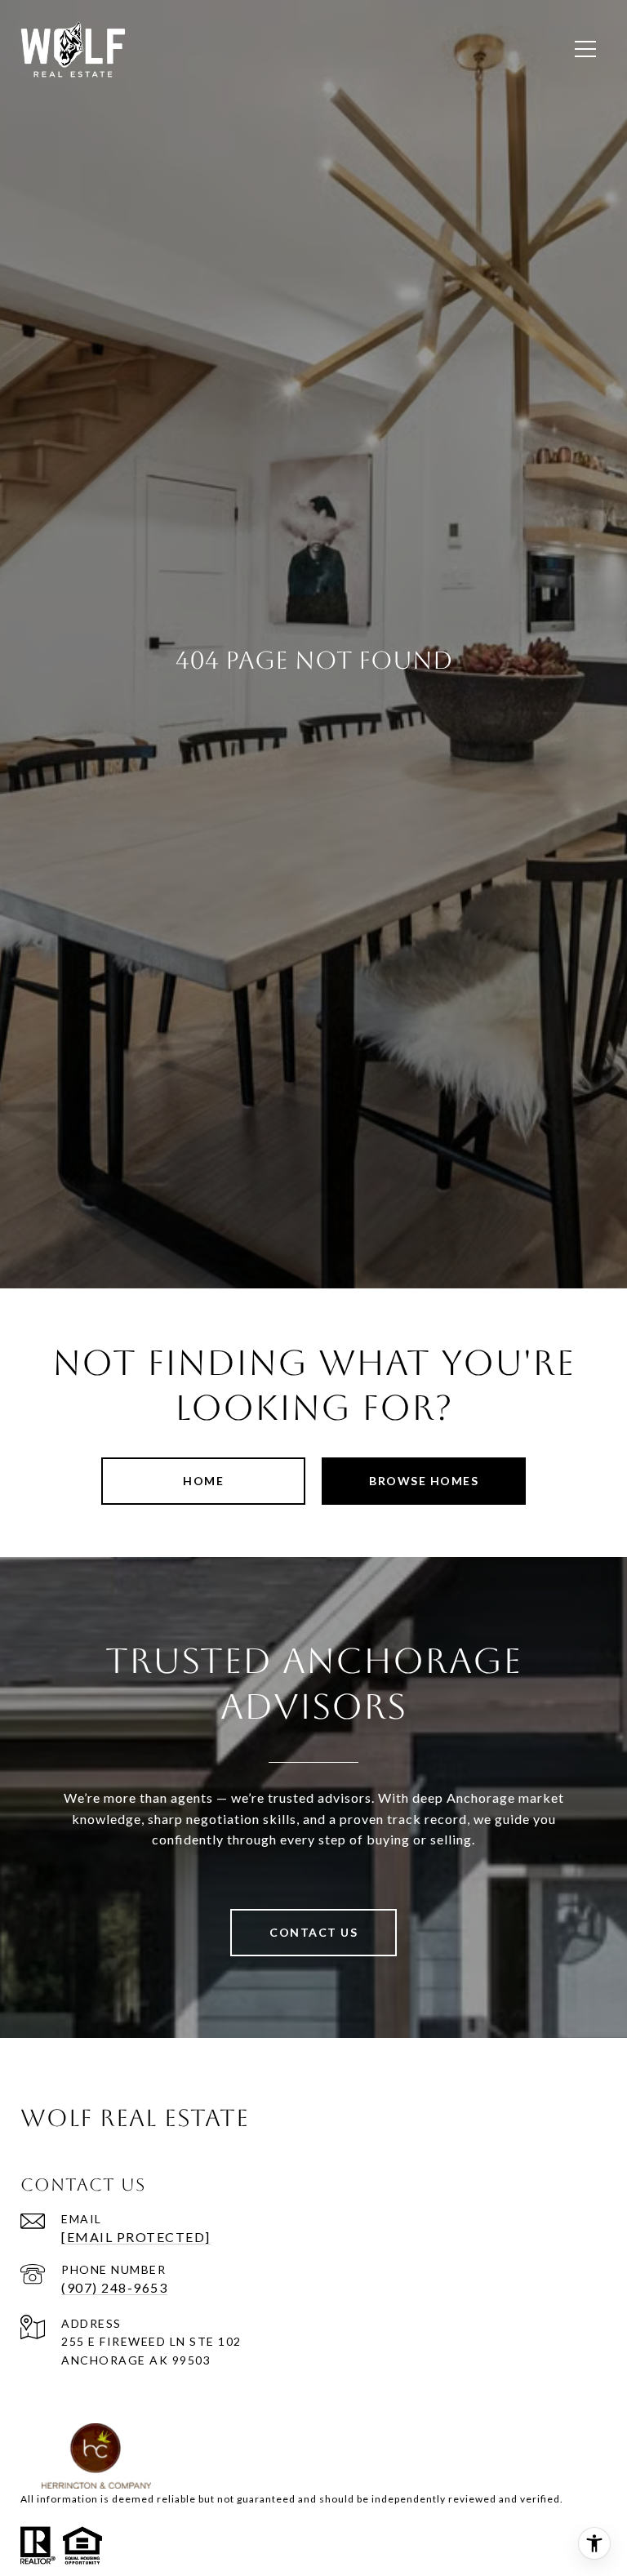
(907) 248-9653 (114, 2287)
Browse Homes (424, 1481)
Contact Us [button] (313, 1932)
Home (203, 1481)
